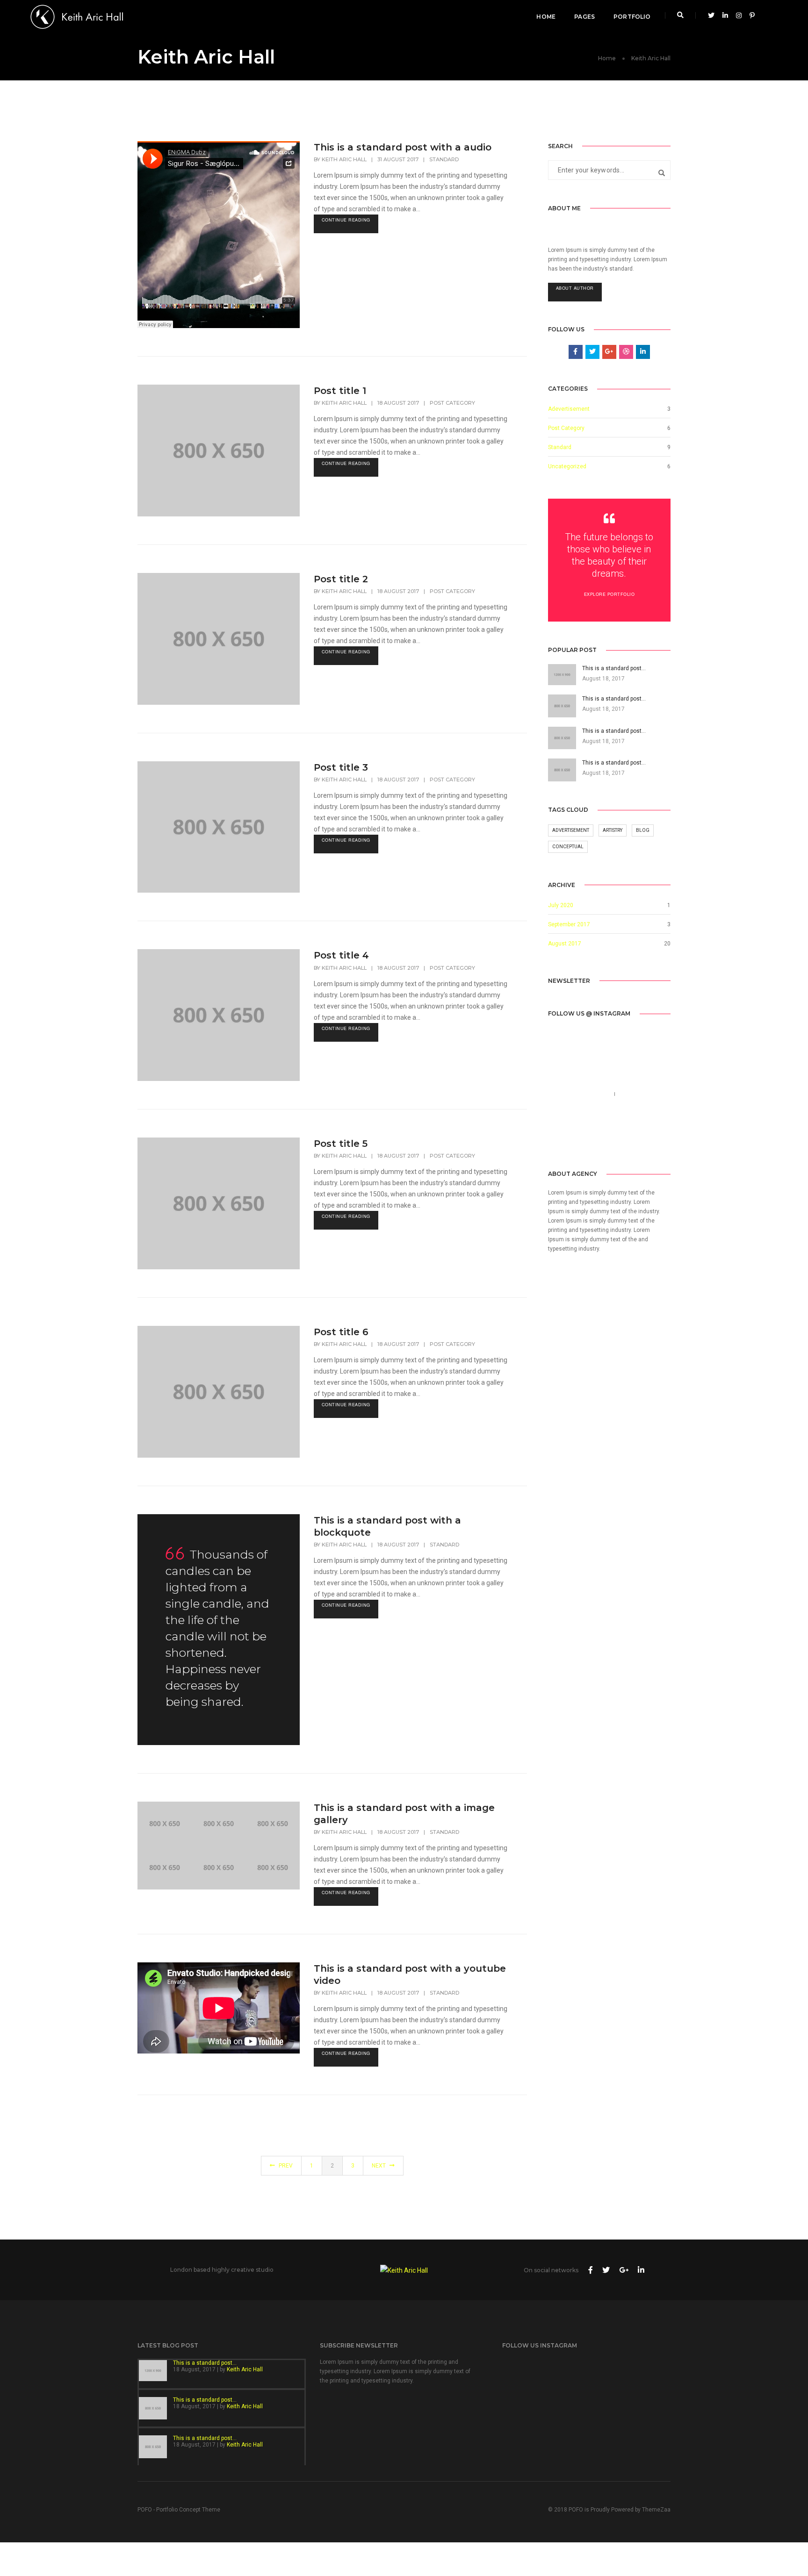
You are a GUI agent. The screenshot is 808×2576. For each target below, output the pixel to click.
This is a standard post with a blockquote (387, 1526)
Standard (444, 159)
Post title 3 (341, 767)
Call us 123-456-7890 (579, 1094)
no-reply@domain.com (582, 1105)
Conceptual (568, 847)
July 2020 (561, 905)
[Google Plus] (598, 1140)
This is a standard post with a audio (403, 147)
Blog (643, 830)
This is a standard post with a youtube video (410, 1975)
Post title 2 (341, 579)
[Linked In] (583, 1140)
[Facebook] (555, 1140)
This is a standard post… (205, 2363)
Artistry (613, 830)
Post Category (452, 403)
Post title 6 (341, 1332)
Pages (584, 17)
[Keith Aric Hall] (77, 16)
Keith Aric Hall (344, 159)
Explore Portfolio (610, 594)
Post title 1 (340, 391)
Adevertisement (569, 409)
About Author (575, 288)
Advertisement (571, 830)
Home (546, 17)
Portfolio (632, 17)
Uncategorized (567, 466)
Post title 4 (341, 955)
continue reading (346, 220)
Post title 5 (341, 1144)
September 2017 (569, 924)
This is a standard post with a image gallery (404, 1814)
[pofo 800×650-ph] (165, 1824)
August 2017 (565, 944)
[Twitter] (569, 1140)
